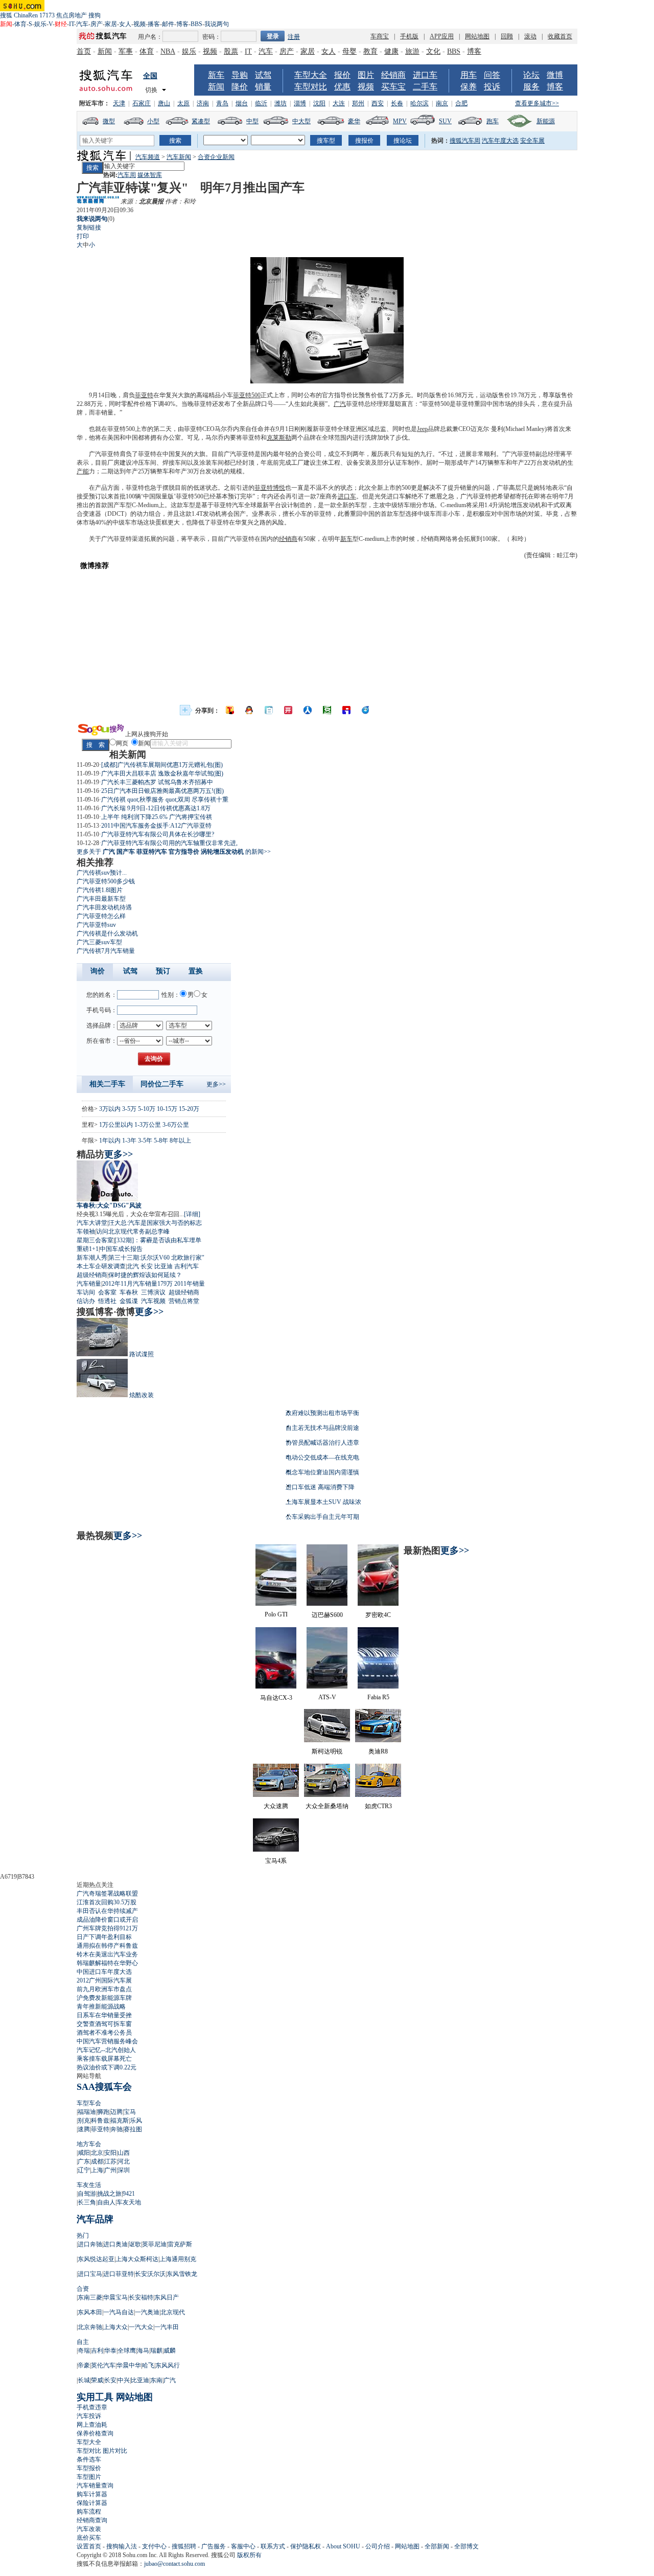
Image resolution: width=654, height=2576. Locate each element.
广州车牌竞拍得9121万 (107, 1928)
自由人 (106, 2202)
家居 (111, 24)
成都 (97, 2161)
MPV (400, 121)
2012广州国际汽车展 (104, 1980)
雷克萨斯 (180, 2244)
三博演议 (153, 1292)
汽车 (82, 24)
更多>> (216, 1084)
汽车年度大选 (500, 141)
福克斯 (120, 2121)
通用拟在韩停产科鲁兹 (107, 1946)
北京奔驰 (90, 2327)
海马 (143, 2351)
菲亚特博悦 (270, 488)
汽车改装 (89, 2529)
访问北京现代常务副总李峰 (133, 1232)
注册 (294, 37)
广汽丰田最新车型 (101, 899)
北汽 (133, 1266)
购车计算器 (92, 2494)
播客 (154, 24)
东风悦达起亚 (96, 2259)
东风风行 (168, 2365)
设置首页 (89, 2546)
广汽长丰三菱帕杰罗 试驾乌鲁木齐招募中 (157, 782)
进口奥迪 (115, 2244)
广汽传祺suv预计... (102, 873)
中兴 (124, 2380)
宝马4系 (276, 1861)
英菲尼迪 (154, 2244)
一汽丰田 (167, 2327)
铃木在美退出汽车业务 (107, 1954)
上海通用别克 (178, 2259)
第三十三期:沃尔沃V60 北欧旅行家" (156, 1258)
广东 (84, 2161)
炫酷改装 (142, 1395)
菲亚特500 (247, 395)
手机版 (409, 36)
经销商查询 (92, 2520)
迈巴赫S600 (327, 1615)
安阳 (110, 2153)
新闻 (105, 51)
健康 (391, 51)
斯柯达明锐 (327, 1751)
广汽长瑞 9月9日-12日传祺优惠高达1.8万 (156, 808)
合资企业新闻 (216, 157)
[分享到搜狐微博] (230, 710)
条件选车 (89, 2459)
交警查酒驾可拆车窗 (104, 2024)
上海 (97, 2170)
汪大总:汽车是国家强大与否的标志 (155, 1223)
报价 (342, 75)
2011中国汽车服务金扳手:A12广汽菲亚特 (156, 826)
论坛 (531, 75)
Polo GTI (276, 1614)
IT (72, 24)
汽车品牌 (95, 2219)
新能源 (546, 121)
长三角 (87, 2202)
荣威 (97, 2380)
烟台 (242, 103)
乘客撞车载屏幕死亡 (104, 2059)
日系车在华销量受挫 (104, 2015)
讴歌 (135, 2244)
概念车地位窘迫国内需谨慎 (322, 1472)
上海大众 (115, 2327)
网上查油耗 (92, 2425)
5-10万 (147, 1109)
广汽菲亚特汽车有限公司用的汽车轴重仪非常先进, (169, 843)
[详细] (192, 1214)
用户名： (150, 37)
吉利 (97, 2351)
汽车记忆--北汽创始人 (106, 2050)
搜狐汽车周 (465, 141)
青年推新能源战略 (101, 2007)
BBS (196, 24)
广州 (110, 2170)
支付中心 (154, 2546)
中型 (252, 121)
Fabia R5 (378, 1697)
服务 (531, 87)
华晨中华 (129, 2365)
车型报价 (89, 2468)
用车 (469, 75)
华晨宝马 (115, 2297)
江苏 (110, 2161)
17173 (47, 15)
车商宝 (380, 36)
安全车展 (532, 141)
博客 (182, 24)
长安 (147, 1266)
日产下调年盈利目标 (104, 1937)
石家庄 (142, 103)
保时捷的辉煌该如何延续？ (145, 1275)
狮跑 (103, 2112)
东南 (156, 2380)
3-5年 (145, 1141)
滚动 (530, 36)
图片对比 (115, 2451)
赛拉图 (133, 2129)
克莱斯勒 (279, 438)
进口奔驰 (90, 2244)
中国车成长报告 (121, 1249)
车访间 (86, 1292)
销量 (263, 87)
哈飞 (148, 2365)
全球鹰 (127, 2351)
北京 (97, 2153)
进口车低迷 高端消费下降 (320, 1487)
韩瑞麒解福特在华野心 (107, 1963)
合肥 (461, 103)
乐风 (136, 2121)
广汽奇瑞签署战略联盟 (107, 1894)
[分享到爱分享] (366, 710)
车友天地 (129, 2202)
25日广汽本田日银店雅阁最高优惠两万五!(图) (162, 791)
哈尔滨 (419, 103)
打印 (83, 236)
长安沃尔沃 (150, 2274)
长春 (397, 103)
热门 (83, 2236)
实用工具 (95, 2397)
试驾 (263, 75)
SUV (445, 121)
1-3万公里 (148, 1125)
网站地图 (477, 36)
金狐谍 (129, 1301)
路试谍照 (142, 1354)
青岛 (222, 103)
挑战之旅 (109, 2194)
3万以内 (110, 1109)
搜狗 (95, 15)
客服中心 (243, 2546)
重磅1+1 (88, 1249)
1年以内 (110, 1141)
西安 (378, 103)
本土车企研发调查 (101, 1266)
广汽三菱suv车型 (99, 942)
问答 (492, 75)
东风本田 (90, 2312)
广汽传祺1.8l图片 (100, 890)
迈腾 (116, 2112)
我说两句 (217, 24)
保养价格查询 (95, 2433)
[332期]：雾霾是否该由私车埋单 (158, 1240)
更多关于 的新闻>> (174, 852)
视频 (139, 24)
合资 (83, 2289)
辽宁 (84, 2170)
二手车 (425, 87)
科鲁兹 (100, 2121)
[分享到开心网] (288, 710)
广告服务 (214, 2546)
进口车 (425, 75)
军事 (126, 51)
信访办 (86, 1301)
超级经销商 (92, 1275)
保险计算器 (92, 2503)
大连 (339, 103)
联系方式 (273, 2546)
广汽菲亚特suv (96, 925)
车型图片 (89, 2477)
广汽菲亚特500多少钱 (106, 881)
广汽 (340, 404)
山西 (124, 2153)
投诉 (492, 87)
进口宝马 (90, 2274)
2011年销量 (190, 1284)
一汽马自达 (119, 2312)
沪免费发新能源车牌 (104, 1998)
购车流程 (89, 2512)
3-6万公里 (176, 1125)
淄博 (300, 103)
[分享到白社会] (269, 710)
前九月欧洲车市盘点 (104, 1989)
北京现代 (173, 2312)
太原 (183, 103)
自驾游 (87, 2194)
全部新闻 (437, 2546)
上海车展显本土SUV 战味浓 (323, 1502)
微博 (555, 75)
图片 (366, 75)
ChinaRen (26, 15)
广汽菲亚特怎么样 (101, 916)
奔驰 (116, 2129)
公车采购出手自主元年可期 (322, 1517)
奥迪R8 (378, 1751)
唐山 (164, 103)
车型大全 (311, 75)
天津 (119, 103)
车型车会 (89, 2103)
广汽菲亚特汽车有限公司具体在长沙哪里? (158, 834)
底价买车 (89, 2538)
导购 (240, 75)
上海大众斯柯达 (137, 2259)
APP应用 (442, 36)
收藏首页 (560, 36)
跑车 (493, 121)
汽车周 (127, 175)
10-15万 (167, 1109)
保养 (469, 87)
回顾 (507, 36)
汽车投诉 (89, 2416)
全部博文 (466, 2546)
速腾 (84, 2129)
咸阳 (84, 2153)
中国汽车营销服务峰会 (107, 2041)
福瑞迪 (87, 2112)
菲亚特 (144, 395)
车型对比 (311, 87)
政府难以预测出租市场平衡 (322, 1413)
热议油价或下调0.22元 (107, 2067)
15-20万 (189, 1109)
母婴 (349, 51)
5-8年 (161, 1141)
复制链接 (89, 227)
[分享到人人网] (308, 710)
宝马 (130, 2112)
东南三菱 (90, 2297)
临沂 (261, 103)
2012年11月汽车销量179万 (137, 1284)
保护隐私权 (306, 2546)
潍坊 (281, 103)
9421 (129, 2194)
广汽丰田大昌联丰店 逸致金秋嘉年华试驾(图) (162, 773)
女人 (125, 24)
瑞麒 (156, 2351)
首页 (84, 51)
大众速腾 (276, 1806)
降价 (240, 87)
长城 (84, 2380)
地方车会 (89, 2144)
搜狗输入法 (122, 2546)
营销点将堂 (184, 1301)
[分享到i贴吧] (346, 710)
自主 (83, 2342)
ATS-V (327, 1697)
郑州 (358, 103)
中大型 (301, 121)
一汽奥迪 (147, 2312)
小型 (153, 121)
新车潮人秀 (92, 1258)
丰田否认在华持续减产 (107, 1911)
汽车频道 (148, 157)
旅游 (412, 51)
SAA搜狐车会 (104, 2087)
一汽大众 (141, 2327)
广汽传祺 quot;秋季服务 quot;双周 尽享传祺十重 (165, 800)
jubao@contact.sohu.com (174, 2564)
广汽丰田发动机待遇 (104, 907)
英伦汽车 (103, 2365)
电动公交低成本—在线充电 (322, 1457)
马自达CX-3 (276, 1698)
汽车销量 (89, 1284)
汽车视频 (153, 1301)
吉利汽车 (186, 1266)
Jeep (422, 429)
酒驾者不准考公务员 (104, 2033)
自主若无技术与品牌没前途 (322, 1428)
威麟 (170, 2351)
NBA (168, 51)
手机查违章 (92, 2407)
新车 (216, 75)
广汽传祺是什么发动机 (107, 933)
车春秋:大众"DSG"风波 (109, 1205)
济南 (203, 103)
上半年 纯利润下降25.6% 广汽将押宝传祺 (157, 817)
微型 (109, 121)
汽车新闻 (179, 157)
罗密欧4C (378, 1615)
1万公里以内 (116, 1125)
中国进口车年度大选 (104, 1972)
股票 (231, 51)
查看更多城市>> (537, 103)
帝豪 (84, 2365)
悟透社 (107, 1301)
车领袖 (86, 1232)
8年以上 (180, 1141)
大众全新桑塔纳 (327, 1806)
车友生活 (89, 2185)
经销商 (393, 75)
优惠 (342, 87)
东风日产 (167, 2297)
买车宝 (393, 87)
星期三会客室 (95, 1240)
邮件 (168, 24)
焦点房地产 (72, 15)
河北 (124, 2161)
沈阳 (319, 103)
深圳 (124, 2170)
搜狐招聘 (184, 2546)
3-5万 (129, 1109)
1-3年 (129, 1141)
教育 (370, 51)
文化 (433, 51)
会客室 (107, 1292)
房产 (97, 24)
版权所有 (249, 2555)
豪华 (354, 121)
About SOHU (343, 2546)
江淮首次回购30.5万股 (107, 1902)
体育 (20, 24)
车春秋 (129, 1292)
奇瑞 (84, 2351)
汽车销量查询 (95, 2486)
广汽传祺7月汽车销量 (106, 951)
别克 (84, 2121)
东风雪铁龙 (182, 2274)
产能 (83, 471)
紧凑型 (201, 121)
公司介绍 (378, 2546)
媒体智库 (150, 175)
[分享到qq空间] (249, 710)
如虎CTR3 (378, 1806)
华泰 (110, 2351)
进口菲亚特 (119, 2274)
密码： (212, 37)
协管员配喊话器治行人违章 (322, 1443)
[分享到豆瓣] (327, 710)
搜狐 (6, 15)
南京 (442, 103)
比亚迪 (163, 1266)
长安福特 (141, 2297)
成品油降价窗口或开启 (107, 1920)
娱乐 (40, 24)
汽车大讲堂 (92, 1223)
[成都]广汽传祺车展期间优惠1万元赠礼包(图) (162, 765)
